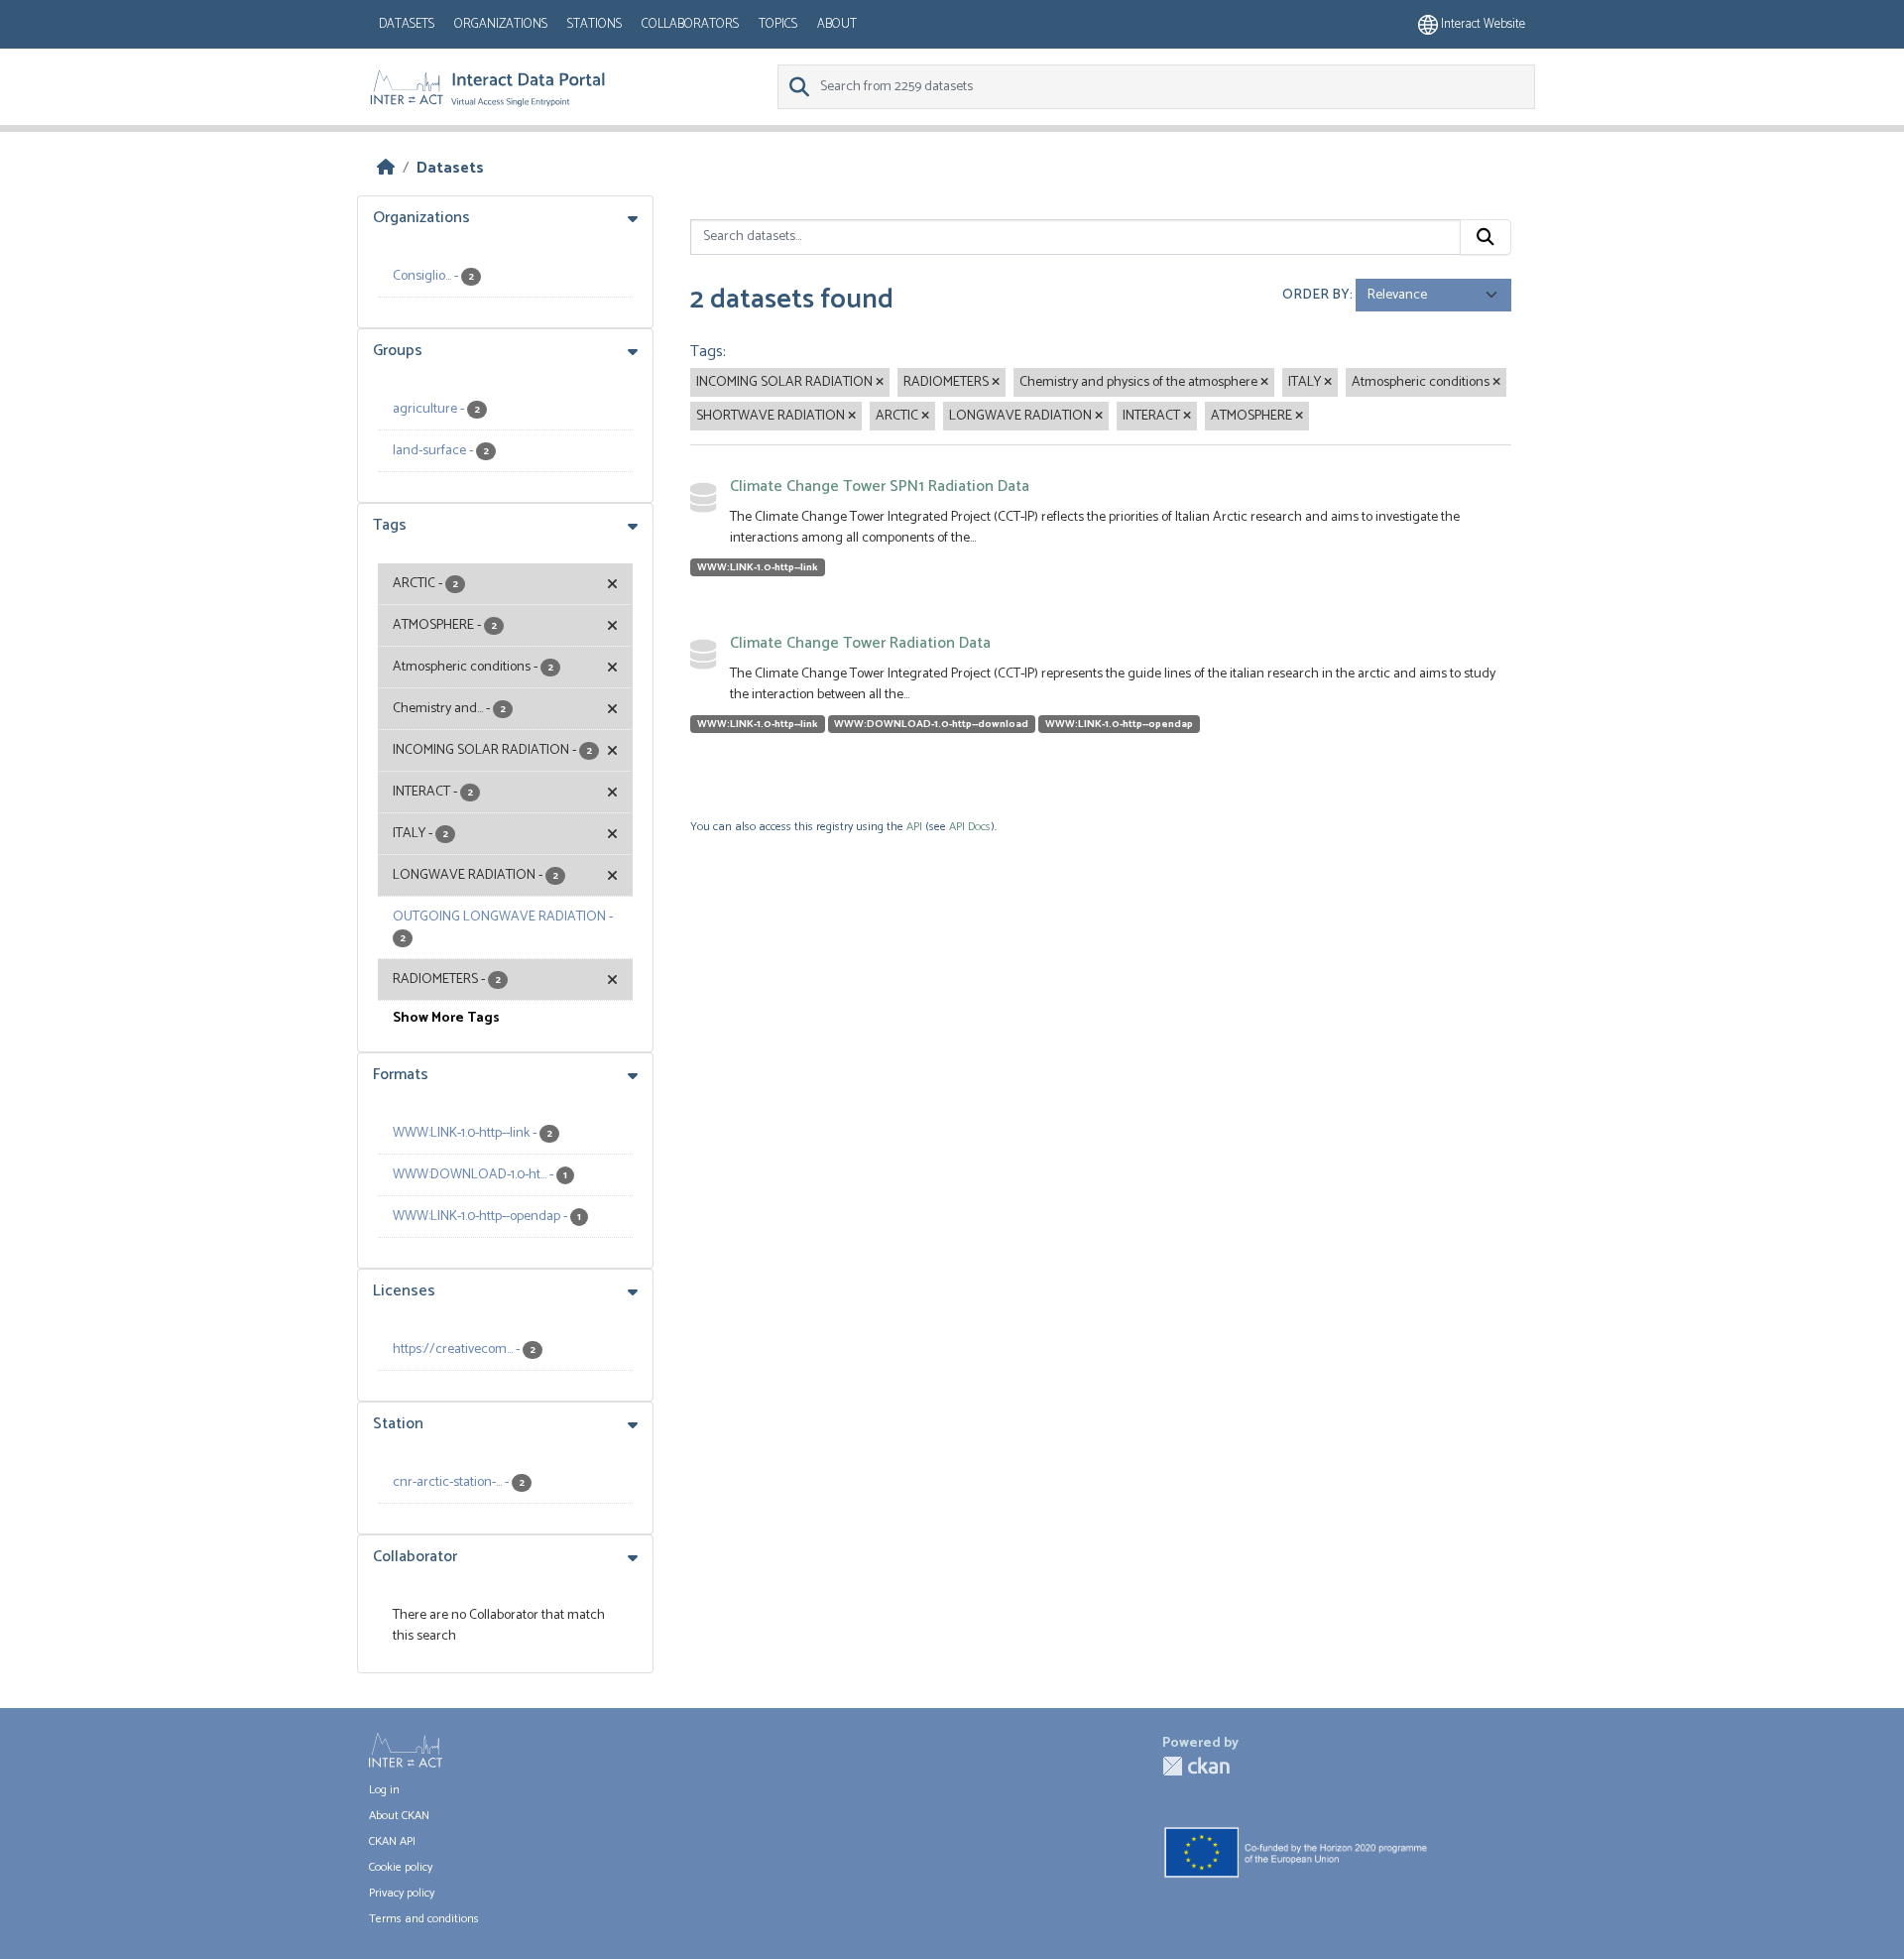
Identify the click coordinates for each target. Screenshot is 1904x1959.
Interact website (1482, 24)
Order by (1316, 295)
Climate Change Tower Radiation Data (860, 643)
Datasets (407, 24)
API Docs (970, 827)
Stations (595, 24)
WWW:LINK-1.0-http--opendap (1119, 724)
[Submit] (1486, 237)
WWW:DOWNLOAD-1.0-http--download (931, 724)
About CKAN (399, 1816)
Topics (778, 24)
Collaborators (690, 24)
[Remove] (880, 383)
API (914, 827)
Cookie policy (401, 1867)
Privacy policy (402, 1893)
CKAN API (392, 1841)
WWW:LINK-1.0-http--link (758, 567)
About (837, 24)
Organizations (501, 24)
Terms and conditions (424, 1919)
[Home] (386, 168)
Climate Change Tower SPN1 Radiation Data (880, 487)
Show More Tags (446, 1018)
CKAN (1196, 1766)
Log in (384, 1790)
